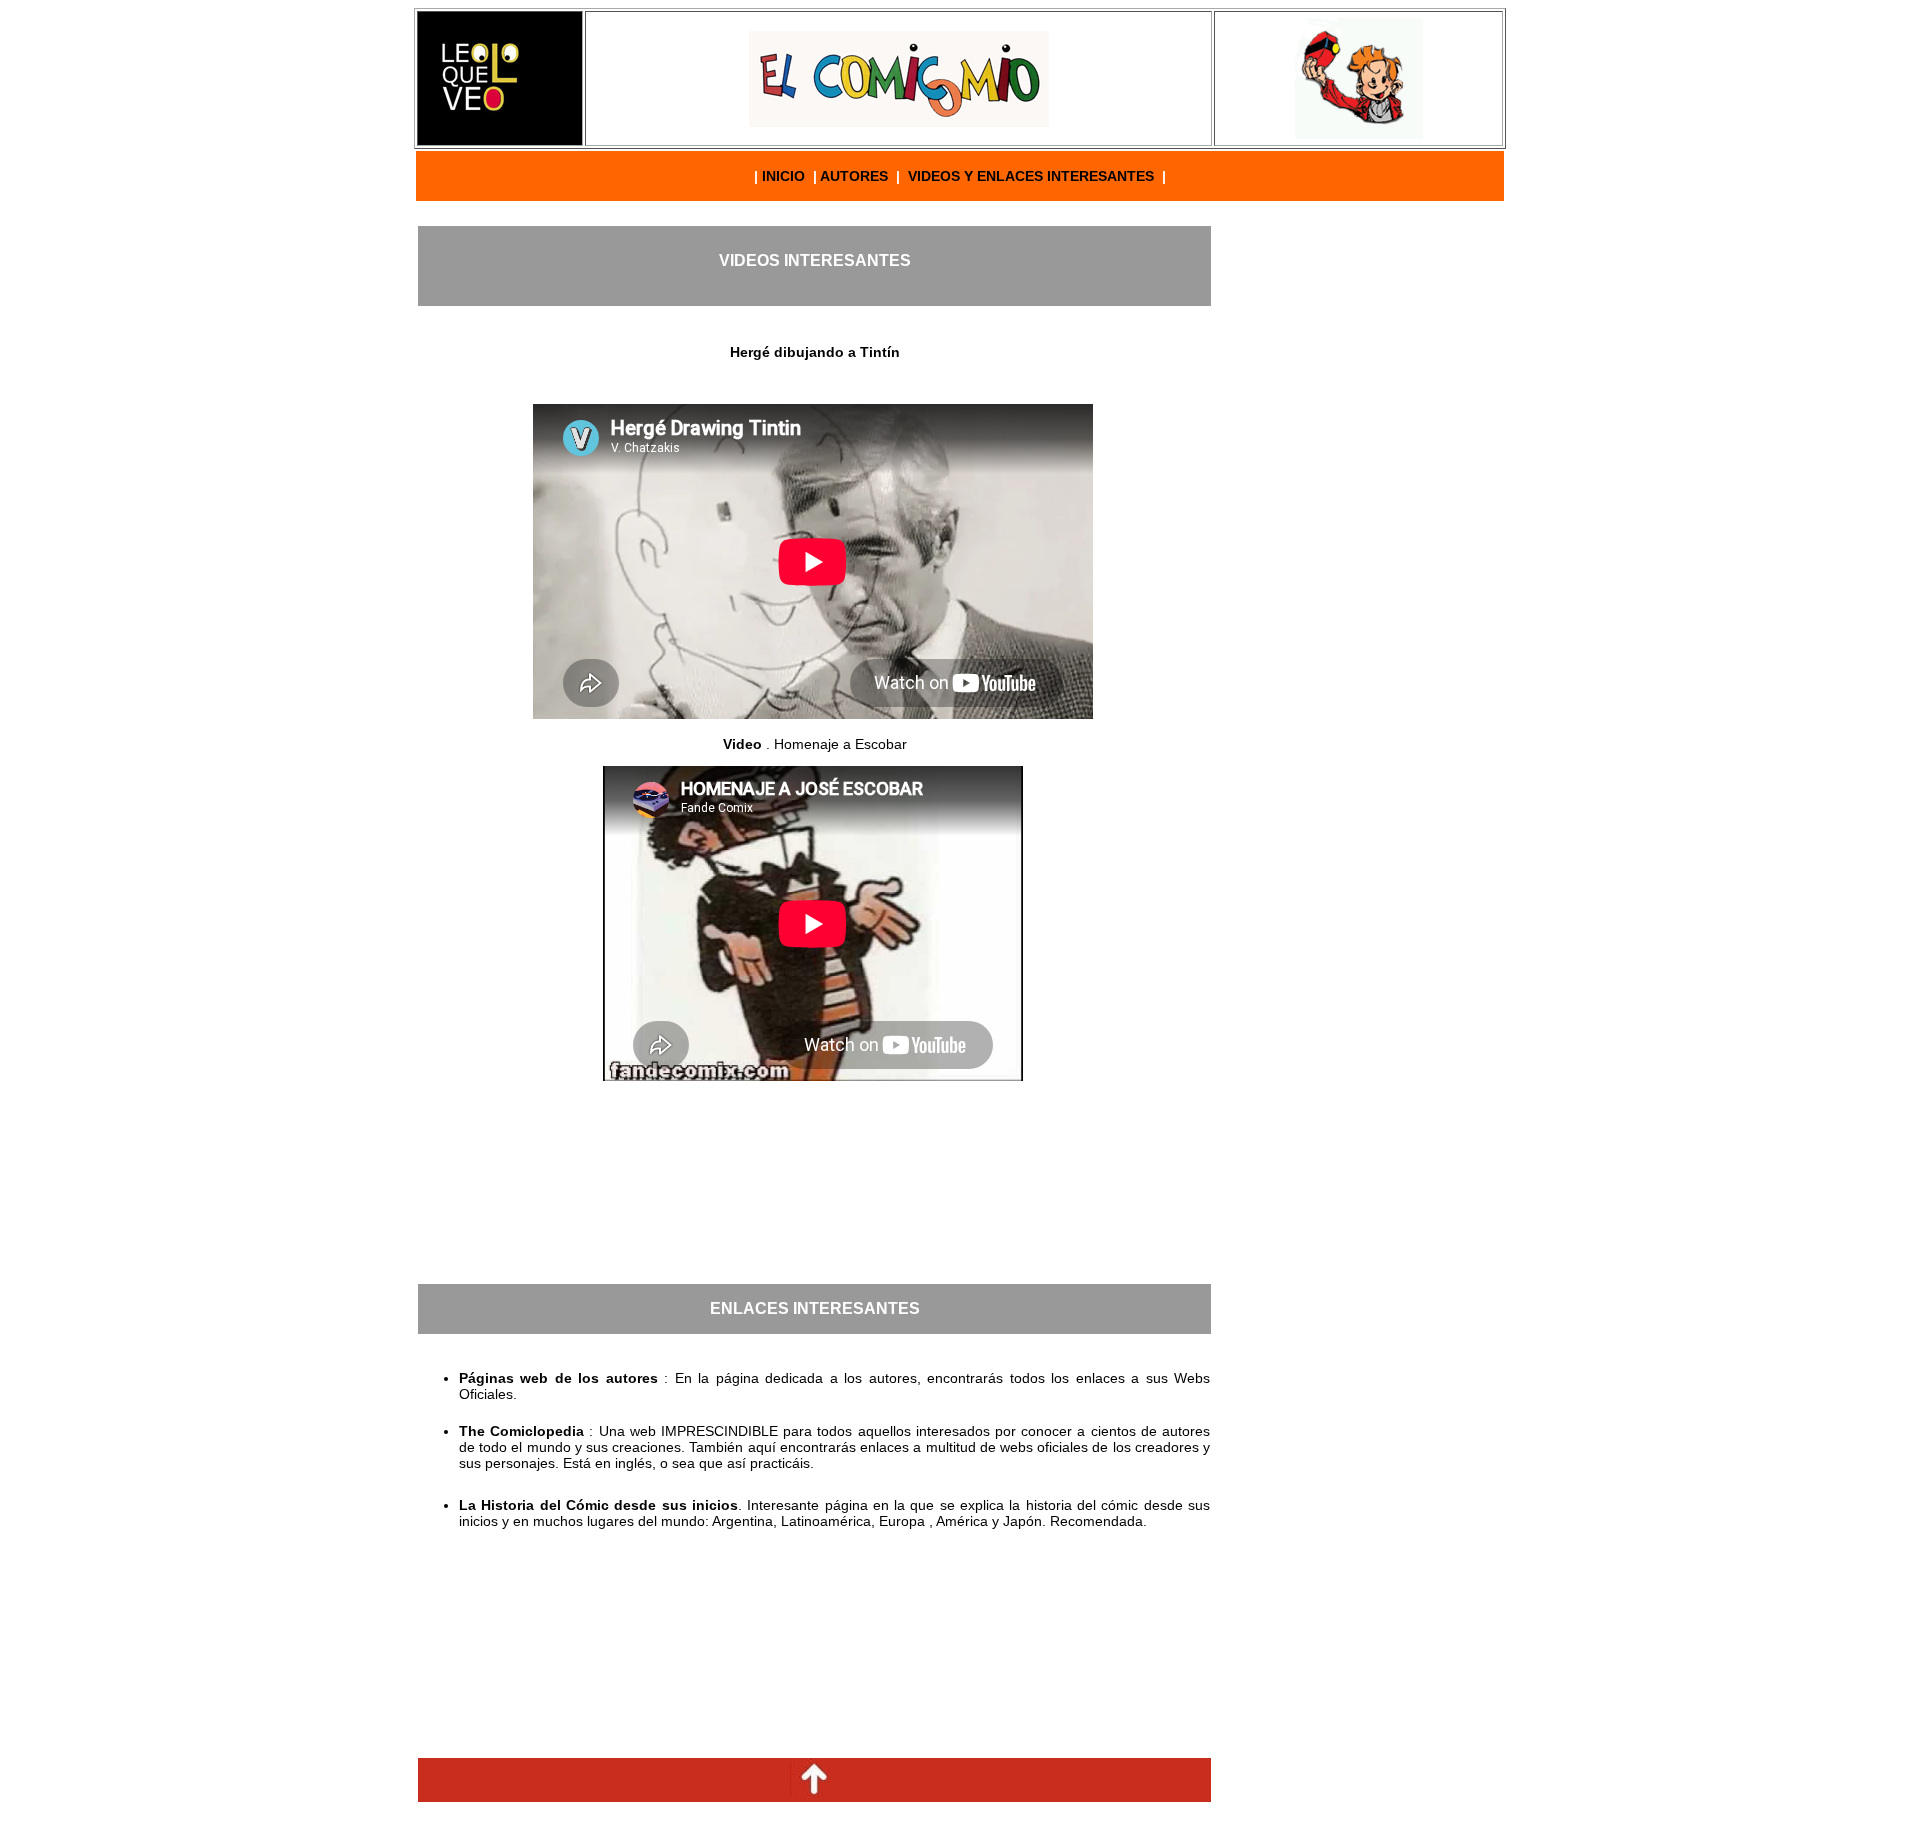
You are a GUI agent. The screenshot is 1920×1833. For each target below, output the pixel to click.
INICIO (783, 176)
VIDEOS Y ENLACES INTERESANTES (1033, 176)
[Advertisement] (1359, 527)
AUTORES (854, 176)
